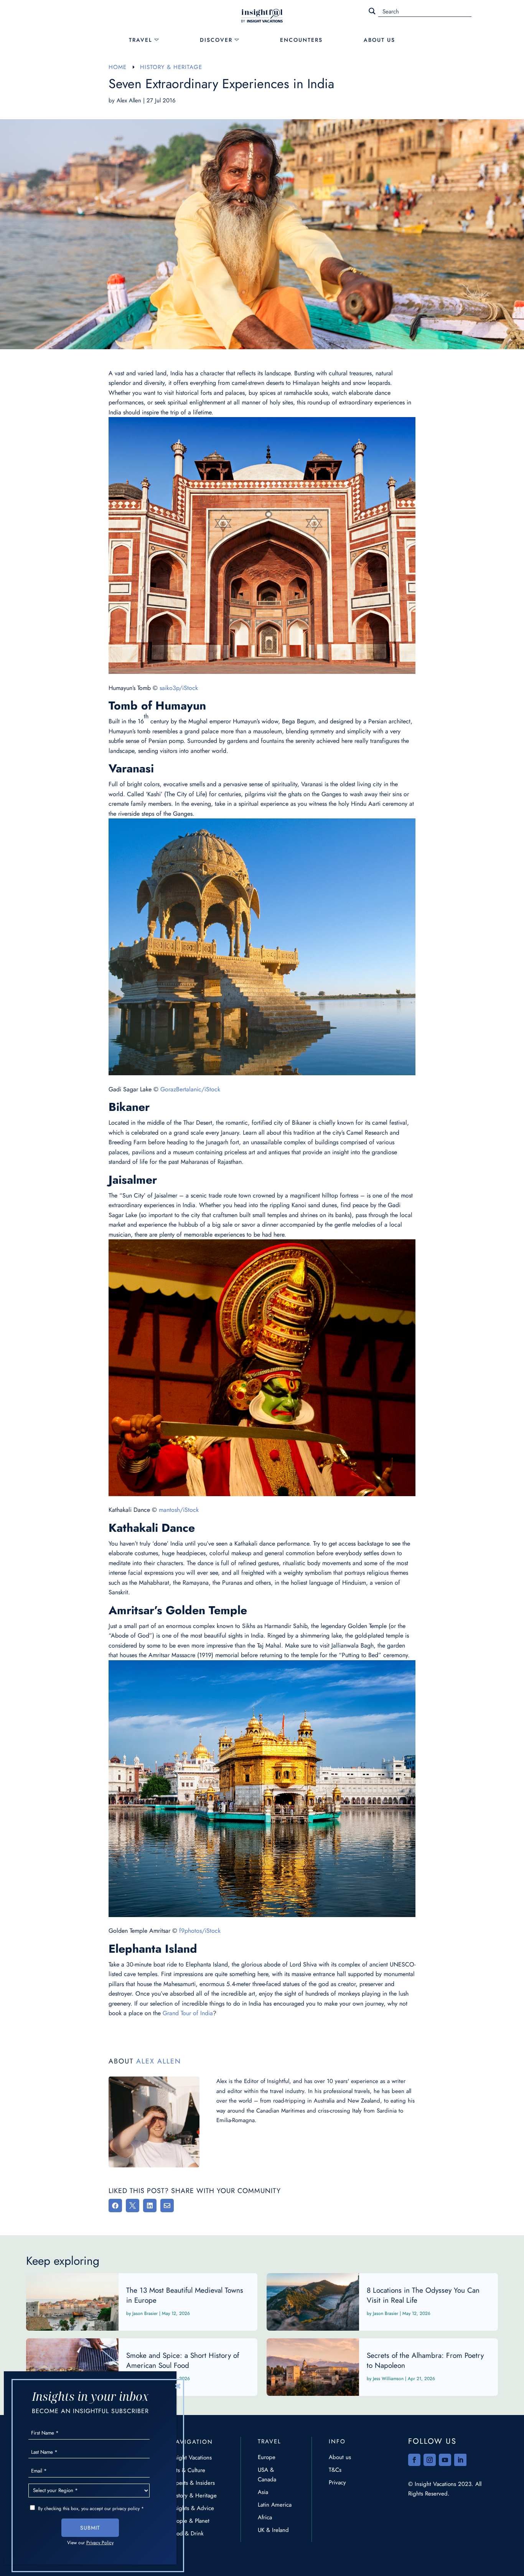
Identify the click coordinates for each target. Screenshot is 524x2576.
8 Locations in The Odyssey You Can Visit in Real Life (382, 2302)
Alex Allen (129, 100)
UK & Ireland (273, 2530)
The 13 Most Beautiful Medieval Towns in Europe (142, 2302)
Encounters (301, 40)
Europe (267, 2457)
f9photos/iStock (200, 1931)
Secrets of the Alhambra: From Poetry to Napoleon (382, 2367)
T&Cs (335, 2470)
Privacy (337, 2482)
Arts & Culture (188, 2470)
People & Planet (190, 2521)
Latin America (275, 2505)
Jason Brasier (145, 2313)
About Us (379, 40)
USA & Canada (267, 2475)
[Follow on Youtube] (445, 2460)
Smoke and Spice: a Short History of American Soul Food (142, 2367)
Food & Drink (187, 2533)
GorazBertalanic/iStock (190, 1089)
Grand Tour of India (188, 2013)
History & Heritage (194, 2495)
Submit (90, 2528)
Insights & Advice (192, 2508)
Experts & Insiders (193, 2483)
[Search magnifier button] (372, 11)
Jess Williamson (388, 2379)
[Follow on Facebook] (414, 2460)
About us (340, 2457)
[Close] (178, 2386)
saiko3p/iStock (179, 688)
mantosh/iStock (179, 1510)
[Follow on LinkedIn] (460, 2460)
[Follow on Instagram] (430, 2460)
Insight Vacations (191, 2458)
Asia (263, 2492)
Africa (265, 2517)
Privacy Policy (100, 2543)
